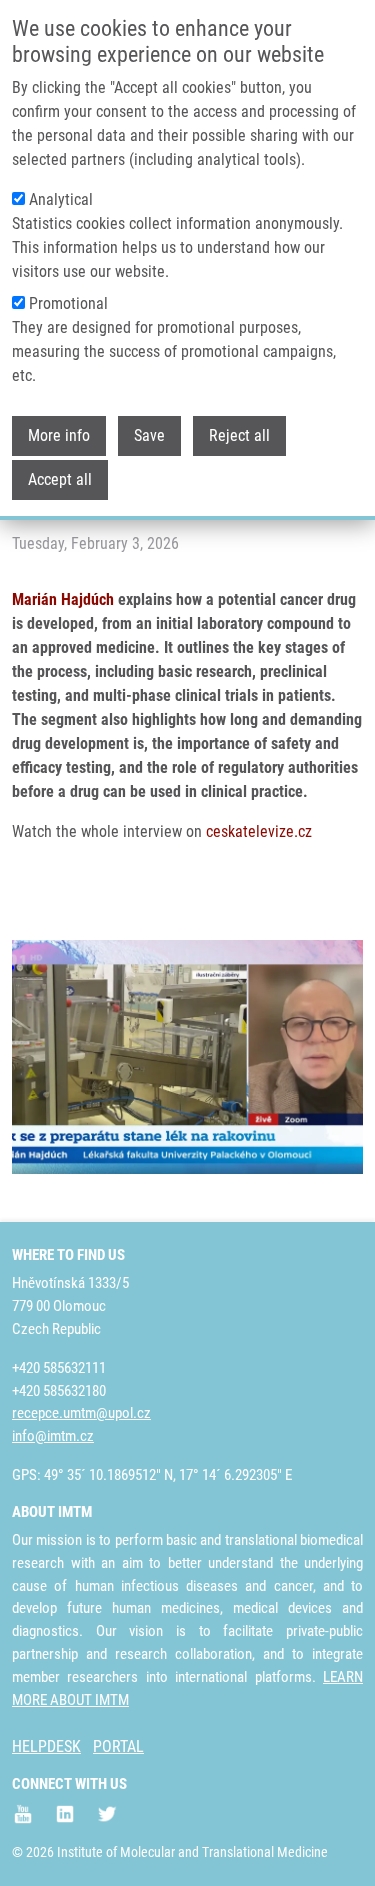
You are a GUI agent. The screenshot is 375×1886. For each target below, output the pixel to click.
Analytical (61, 199)
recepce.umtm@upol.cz (81, 1413)
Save (149, 435)
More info (59, 435)
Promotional (68, 303)
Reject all (239, 435)
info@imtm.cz (53, 1436)
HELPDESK (46, 1746)
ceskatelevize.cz (259, 831)
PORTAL (118, 1746)
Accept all (60, 479)
